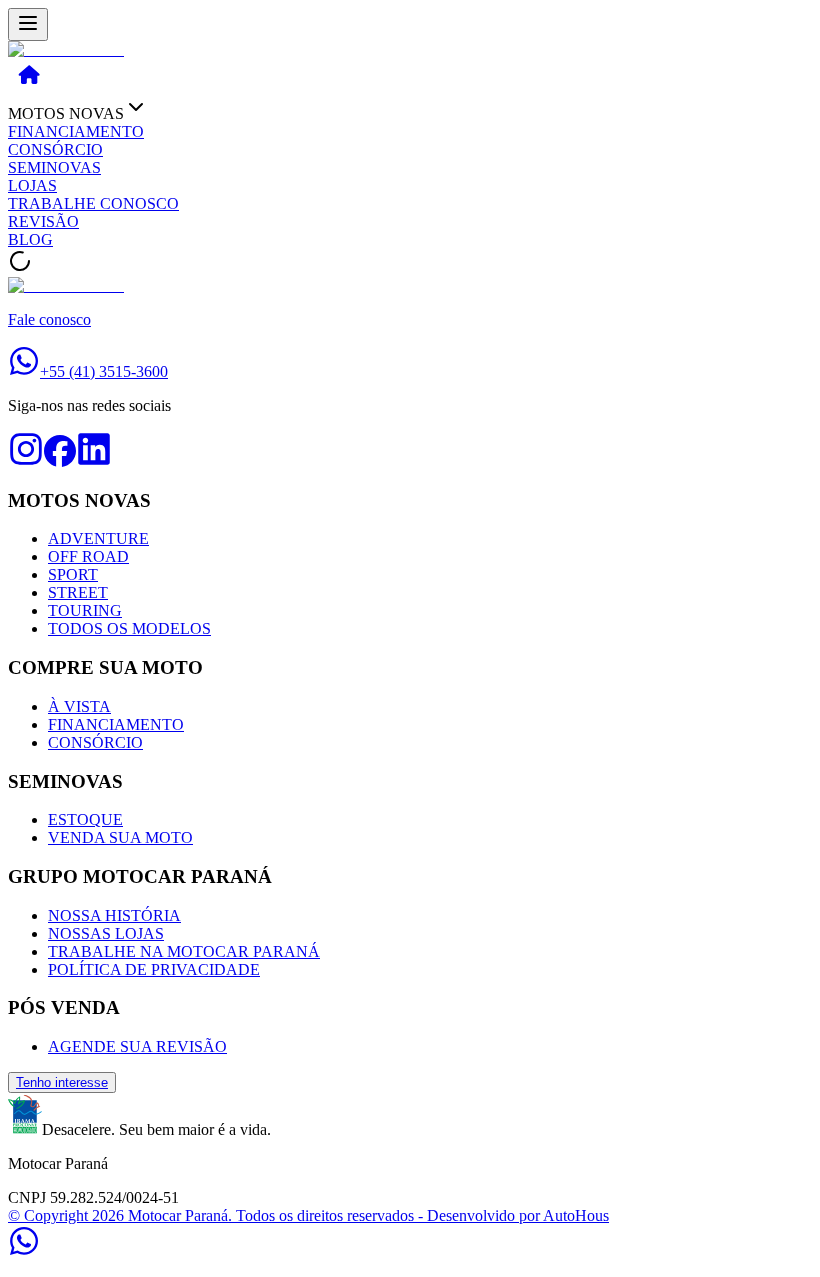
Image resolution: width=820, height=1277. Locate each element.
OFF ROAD (88, 556)
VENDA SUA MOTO (120, 837)
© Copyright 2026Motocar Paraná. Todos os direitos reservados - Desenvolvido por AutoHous (308, 1215)
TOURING (85, 610)
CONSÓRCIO (55, 149)
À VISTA (79, 706)
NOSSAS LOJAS (106, 933)
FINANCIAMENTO (76, 131)
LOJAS (32, 185)
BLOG (30, 239)
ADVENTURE (98, 538)
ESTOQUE (85, 819)
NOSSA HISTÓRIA (114, 915)
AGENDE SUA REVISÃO (137, 1046)
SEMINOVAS (54, 167)
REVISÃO (43, 221)
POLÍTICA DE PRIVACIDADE (154, 969)
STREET (78, 592)
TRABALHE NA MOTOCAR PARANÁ (184, 951)
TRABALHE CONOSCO (93, 203)
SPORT (73, 574)
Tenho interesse (62, 1082)
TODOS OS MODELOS (129, 628)
